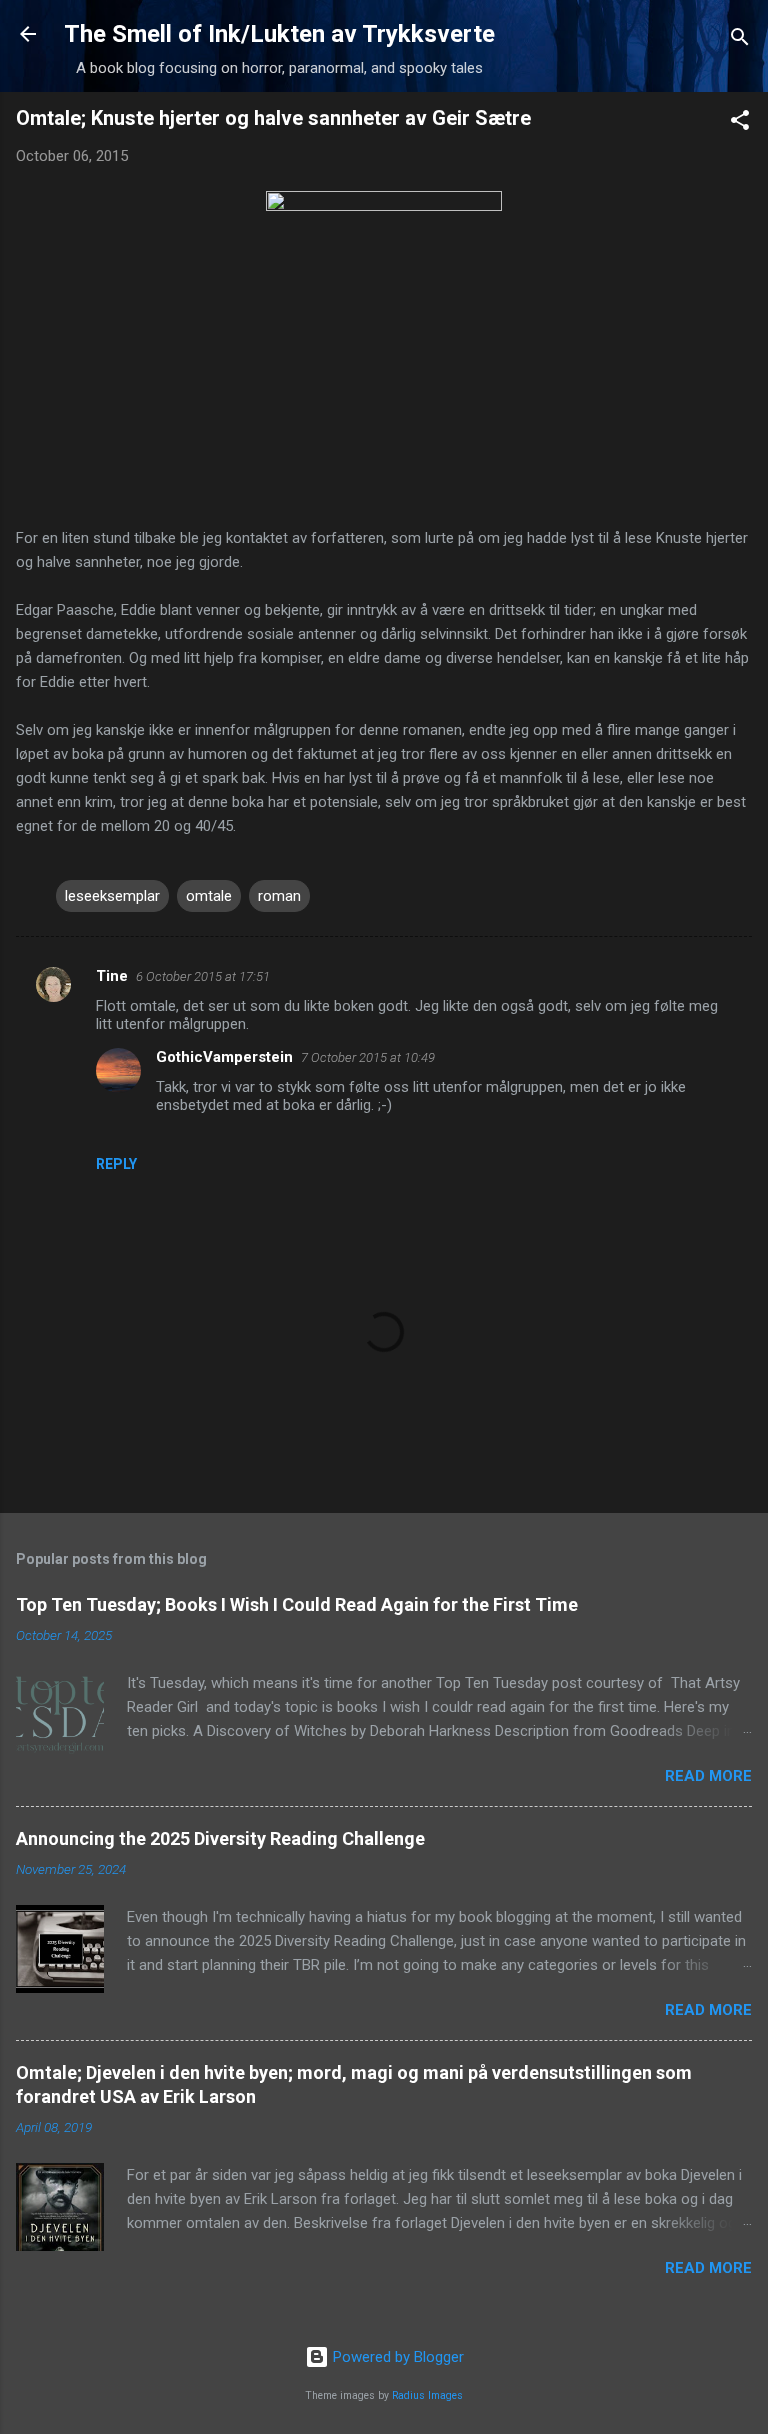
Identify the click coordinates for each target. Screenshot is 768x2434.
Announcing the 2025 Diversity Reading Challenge (220, 1838)
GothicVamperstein (224, 1057)
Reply (116, 1164)
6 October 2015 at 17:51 (203, 976)
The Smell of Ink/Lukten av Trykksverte (279, 34)
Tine (112, 976)
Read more (708, 1776)
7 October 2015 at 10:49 (368, 1057)
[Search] (740, 40)
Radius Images (427, 2395)
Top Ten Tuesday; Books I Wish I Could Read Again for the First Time (297, 1604)
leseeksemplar (112, 896)
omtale (209, 896)
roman (279, 896)
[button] (740, 123)
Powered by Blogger (396, 2357)
